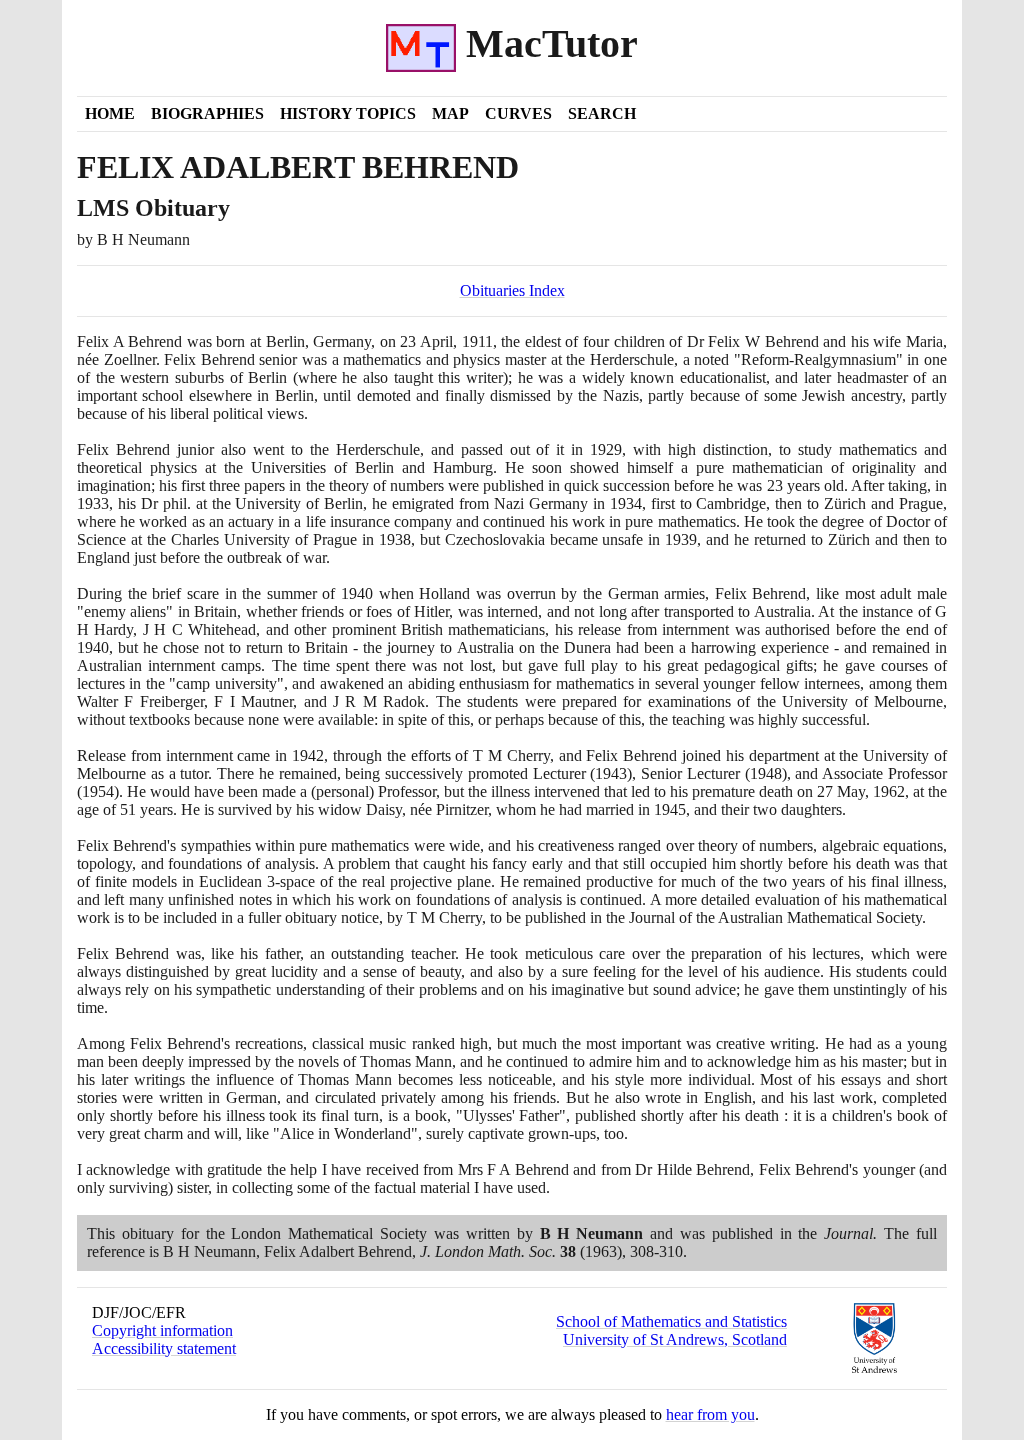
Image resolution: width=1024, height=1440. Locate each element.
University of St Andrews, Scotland (675, 1339)
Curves (518, 113)
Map (450, 113)
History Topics (348, 113)
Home (110, 113)
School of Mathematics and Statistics (671, 1321)
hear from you (710, 1414)
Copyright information (162, 1330)
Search (602, 113)
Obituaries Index (512, 290)
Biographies (207, 113)
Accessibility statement (164, 1348)
